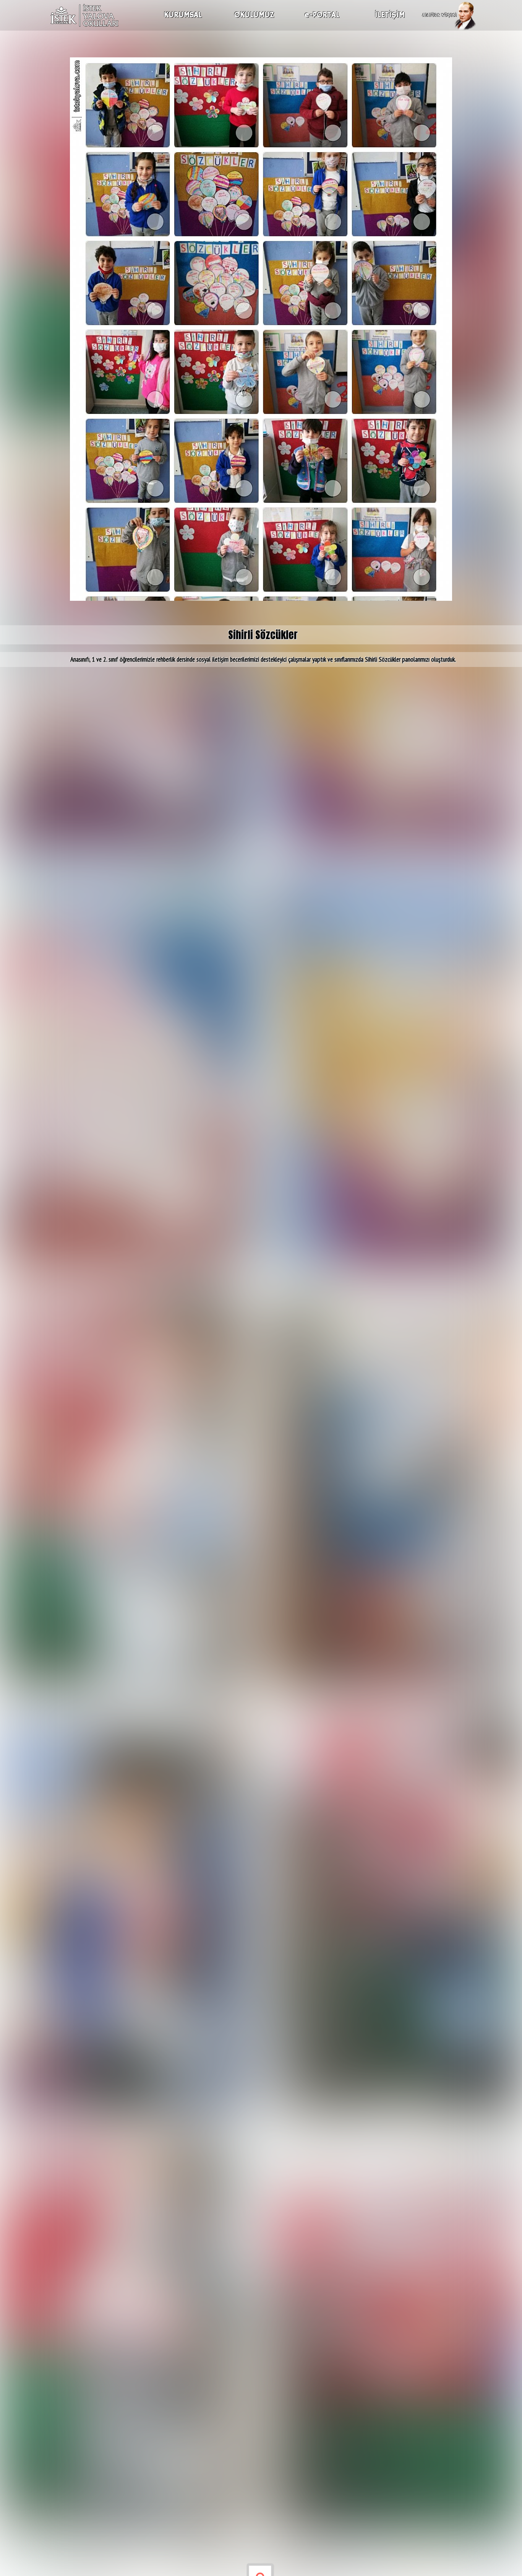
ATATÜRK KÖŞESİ (439, 15)
